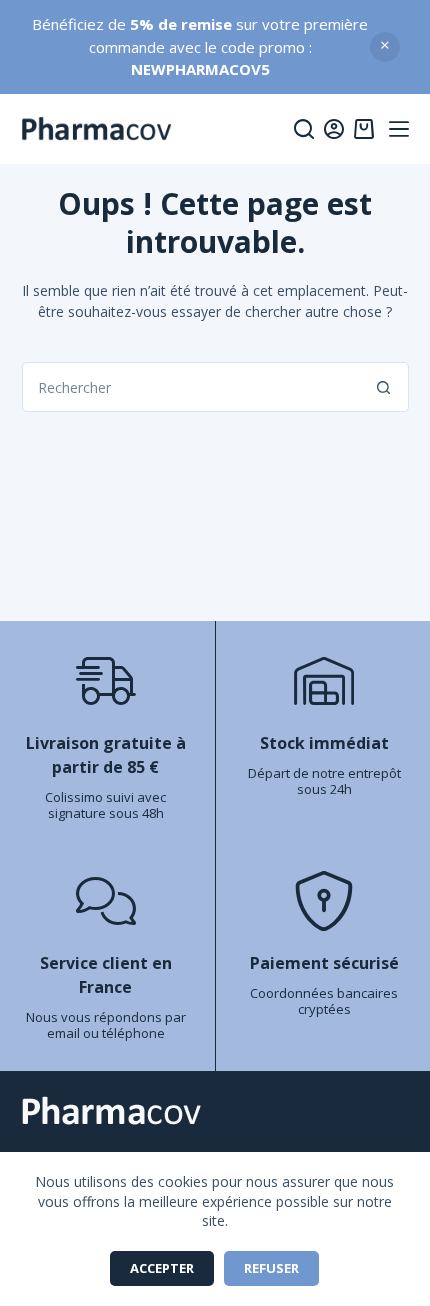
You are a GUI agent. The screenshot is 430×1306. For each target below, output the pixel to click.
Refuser (271, 1268)
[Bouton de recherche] (384, 387)
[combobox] (191, 387)
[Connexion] (334, 129)
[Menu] (399, 129)
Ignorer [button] (385, 47)
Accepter (162, 1268)
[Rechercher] (304, 129)
